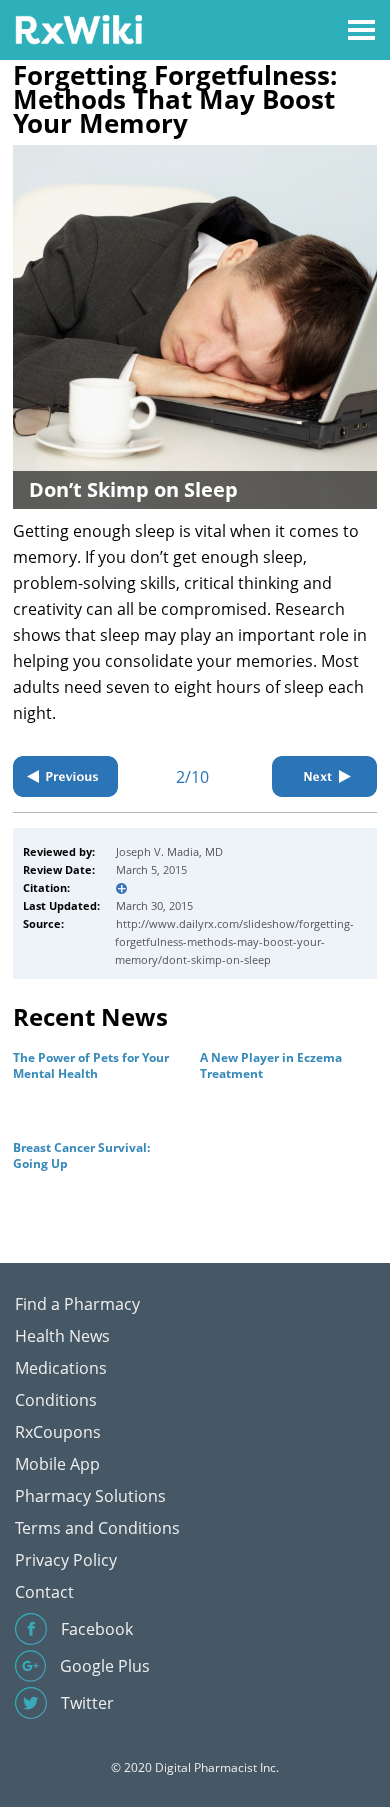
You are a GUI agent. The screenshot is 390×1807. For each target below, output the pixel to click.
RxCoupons (58, 1432)
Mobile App (57, 1464)
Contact (44, 1592)
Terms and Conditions (97, 1528)
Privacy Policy (66, 1560)
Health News (62, 1336)
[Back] (65, 776)
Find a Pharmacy (77, 1304)
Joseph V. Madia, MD (169, 851)
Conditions (56, 1400)
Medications (61, 1368)
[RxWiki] (78, 28)
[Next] (324, 776)
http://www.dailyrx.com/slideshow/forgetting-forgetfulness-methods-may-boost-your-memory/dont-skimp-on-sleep (234, 941)
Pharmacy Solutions (90, 1496)
